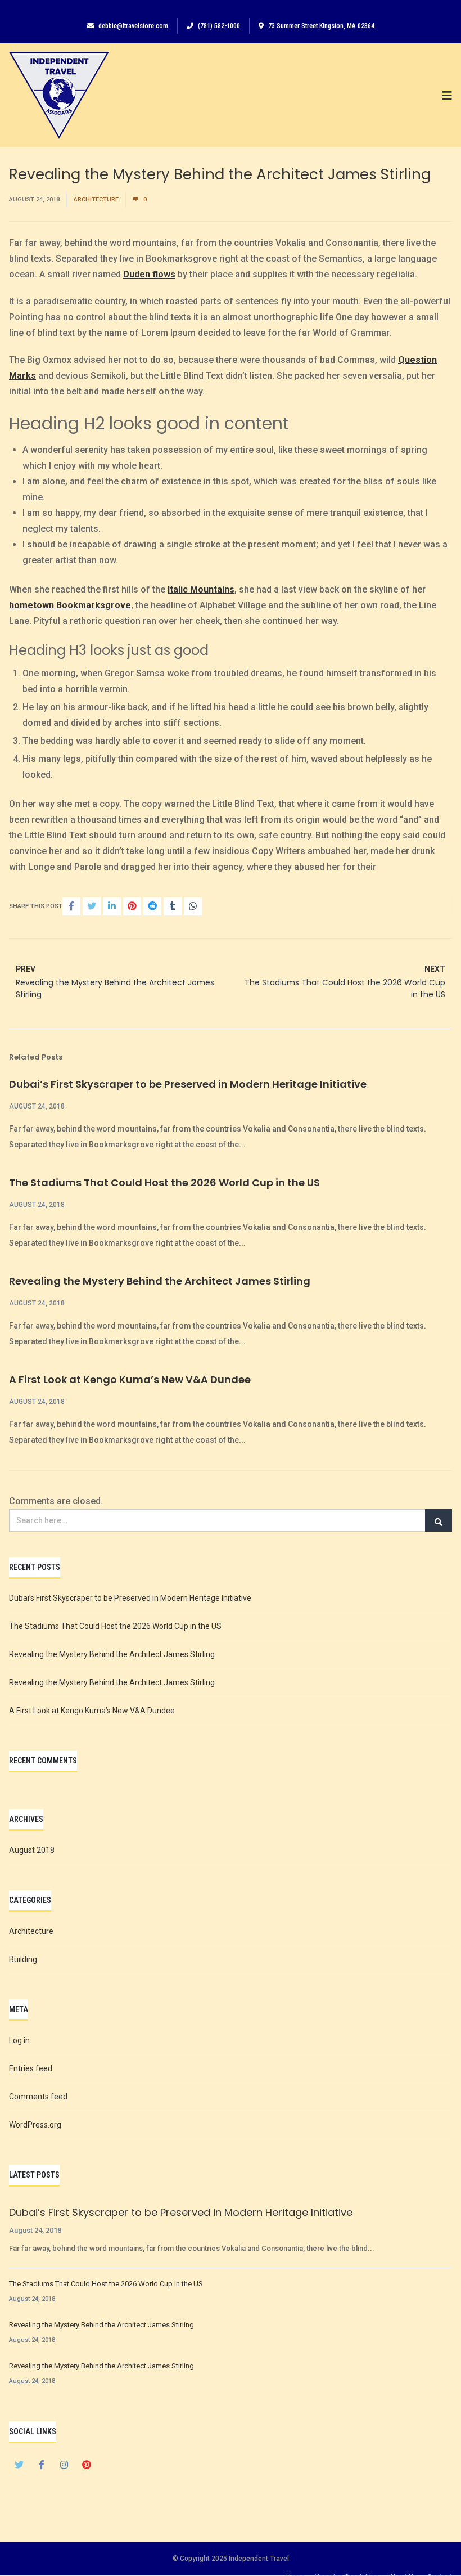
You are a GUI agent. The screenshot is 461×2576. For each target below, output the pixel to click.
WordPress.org (35, 2125)
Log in (19, 2040)
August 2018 (32, 1850)
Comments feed (38, 2097)
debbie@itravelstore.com (133, 26)
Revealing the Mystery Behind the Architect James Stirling (160, 1281)
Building (23, 1959)
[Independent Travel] (59, 95)
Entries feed (31, 2068)
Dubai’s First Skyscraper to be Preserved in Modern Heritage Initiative (188, 1084)
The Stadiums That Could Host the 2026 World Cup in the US (164, 1182)
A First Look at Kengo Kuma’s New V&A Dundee (130, 1379)
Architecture (96, 199)
